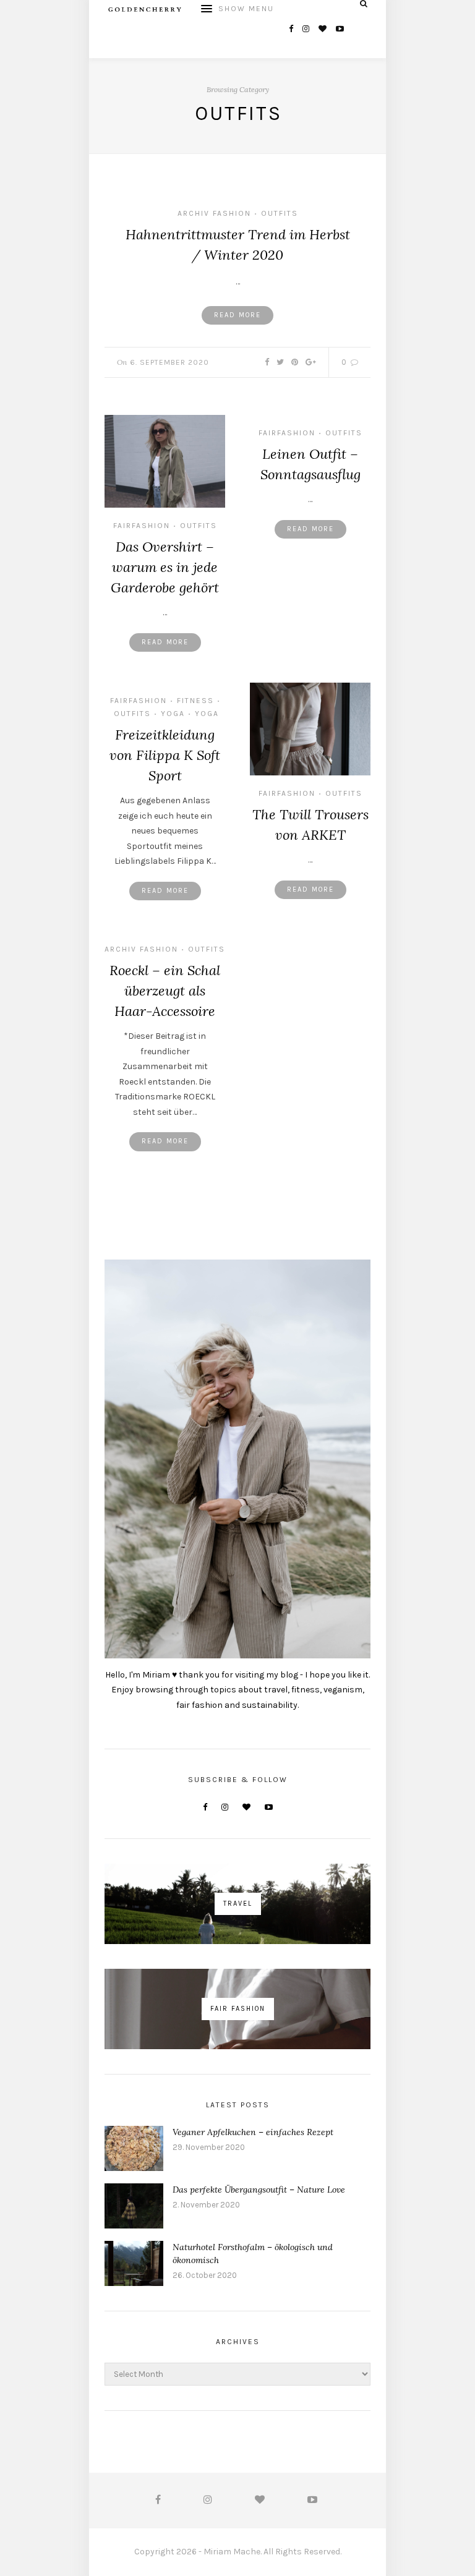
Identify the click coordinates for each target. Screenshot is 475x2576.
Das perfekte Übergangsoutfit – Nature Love (259, 2190)
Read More (237, 315)
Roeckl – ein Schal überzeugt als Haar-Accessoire (165, 991)
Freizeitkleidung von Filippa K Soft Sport (165, 755)
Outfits (280, 213)
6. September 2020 (169, 362)
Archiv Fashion (214, 213)
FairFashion (142, 526)
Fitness (195, 701)
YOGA (207, 714)
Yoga (173, 714)
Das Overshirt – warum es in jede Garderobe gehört (165, 567)
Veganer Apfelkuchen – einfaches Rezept (253, 2132)
